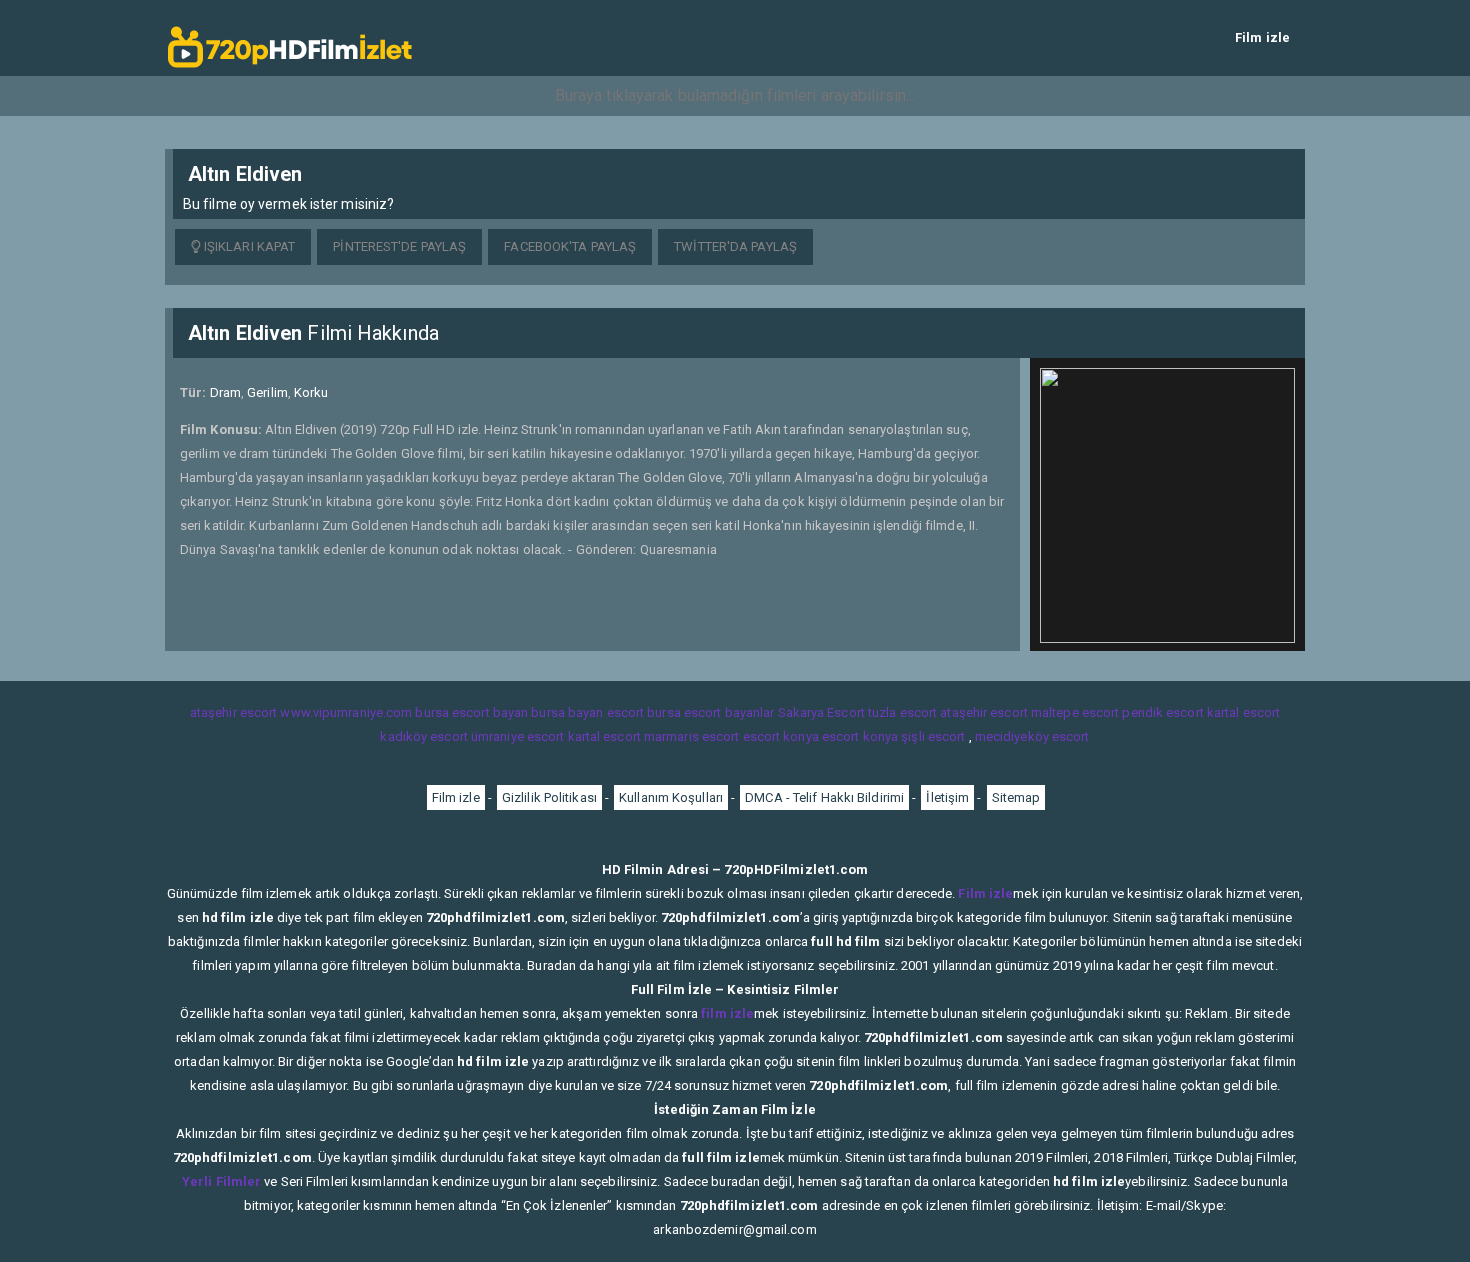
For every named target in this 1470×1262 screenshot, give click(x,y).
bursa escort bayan (471, 712)
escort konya (781, 736)
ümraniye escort (518, 736)
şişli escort (933, 736)
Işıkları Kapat (248, 246)
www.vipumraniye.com (346, 712)
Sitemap (1016, 797)
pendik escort (1162, 712)
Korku (311, 392)
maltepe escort (1075, 712)
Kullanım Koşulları (671, 797)
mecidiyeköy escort (1032, 736)
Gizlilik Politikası (549, 797)
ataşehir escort (234, 712)
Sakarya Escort (821, 712)
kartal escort (1243, 712)
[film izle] (290, 37)
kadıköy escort (423, 736)
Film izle (1262, 37)
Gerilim (267, 392)
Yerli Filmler (221, 1181)
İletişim (947, 797)
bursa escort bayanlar (710, 712)
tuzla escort (902, 712)
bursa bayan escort (587, 712)
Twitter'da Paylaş (735, 246)
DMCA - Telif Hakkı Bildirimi (824, 797)
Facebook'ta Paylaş (570, 246)
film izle (727, 1013)
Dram (225, 392)
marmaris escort (692, 736)
